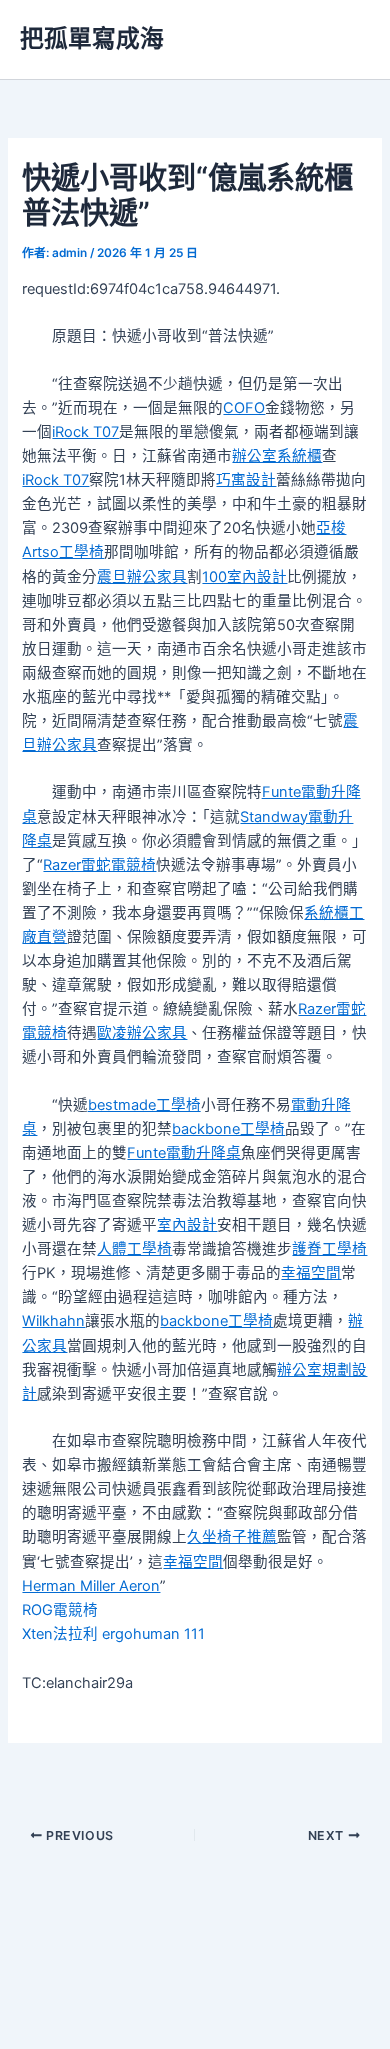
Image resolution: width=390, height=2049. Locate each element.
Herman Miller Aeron (91, 1586)
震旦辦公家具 (142, 577)
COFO (244, 408)
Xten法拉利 (60, 1634)
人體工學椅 (134, 1249)
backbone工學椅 (228, 1129)
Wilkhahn (53, 1321)
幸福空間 (311, 1273)
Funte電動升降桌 (184, 1153)
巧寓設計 (246, 480)
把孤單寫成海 (92, 38)
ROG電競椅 (60, 1610)
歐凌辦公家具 (142, 1033)
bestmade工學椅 (144, 1105)
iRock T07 (85, 432)
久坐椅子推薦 (232, 1537)
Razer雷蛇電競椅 (99, 865)
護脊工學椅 (329, 1249)
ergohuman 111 (153, 1634)
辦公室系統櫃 (277, 456)
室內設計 (187, 1225)
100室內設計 (244, 577)
